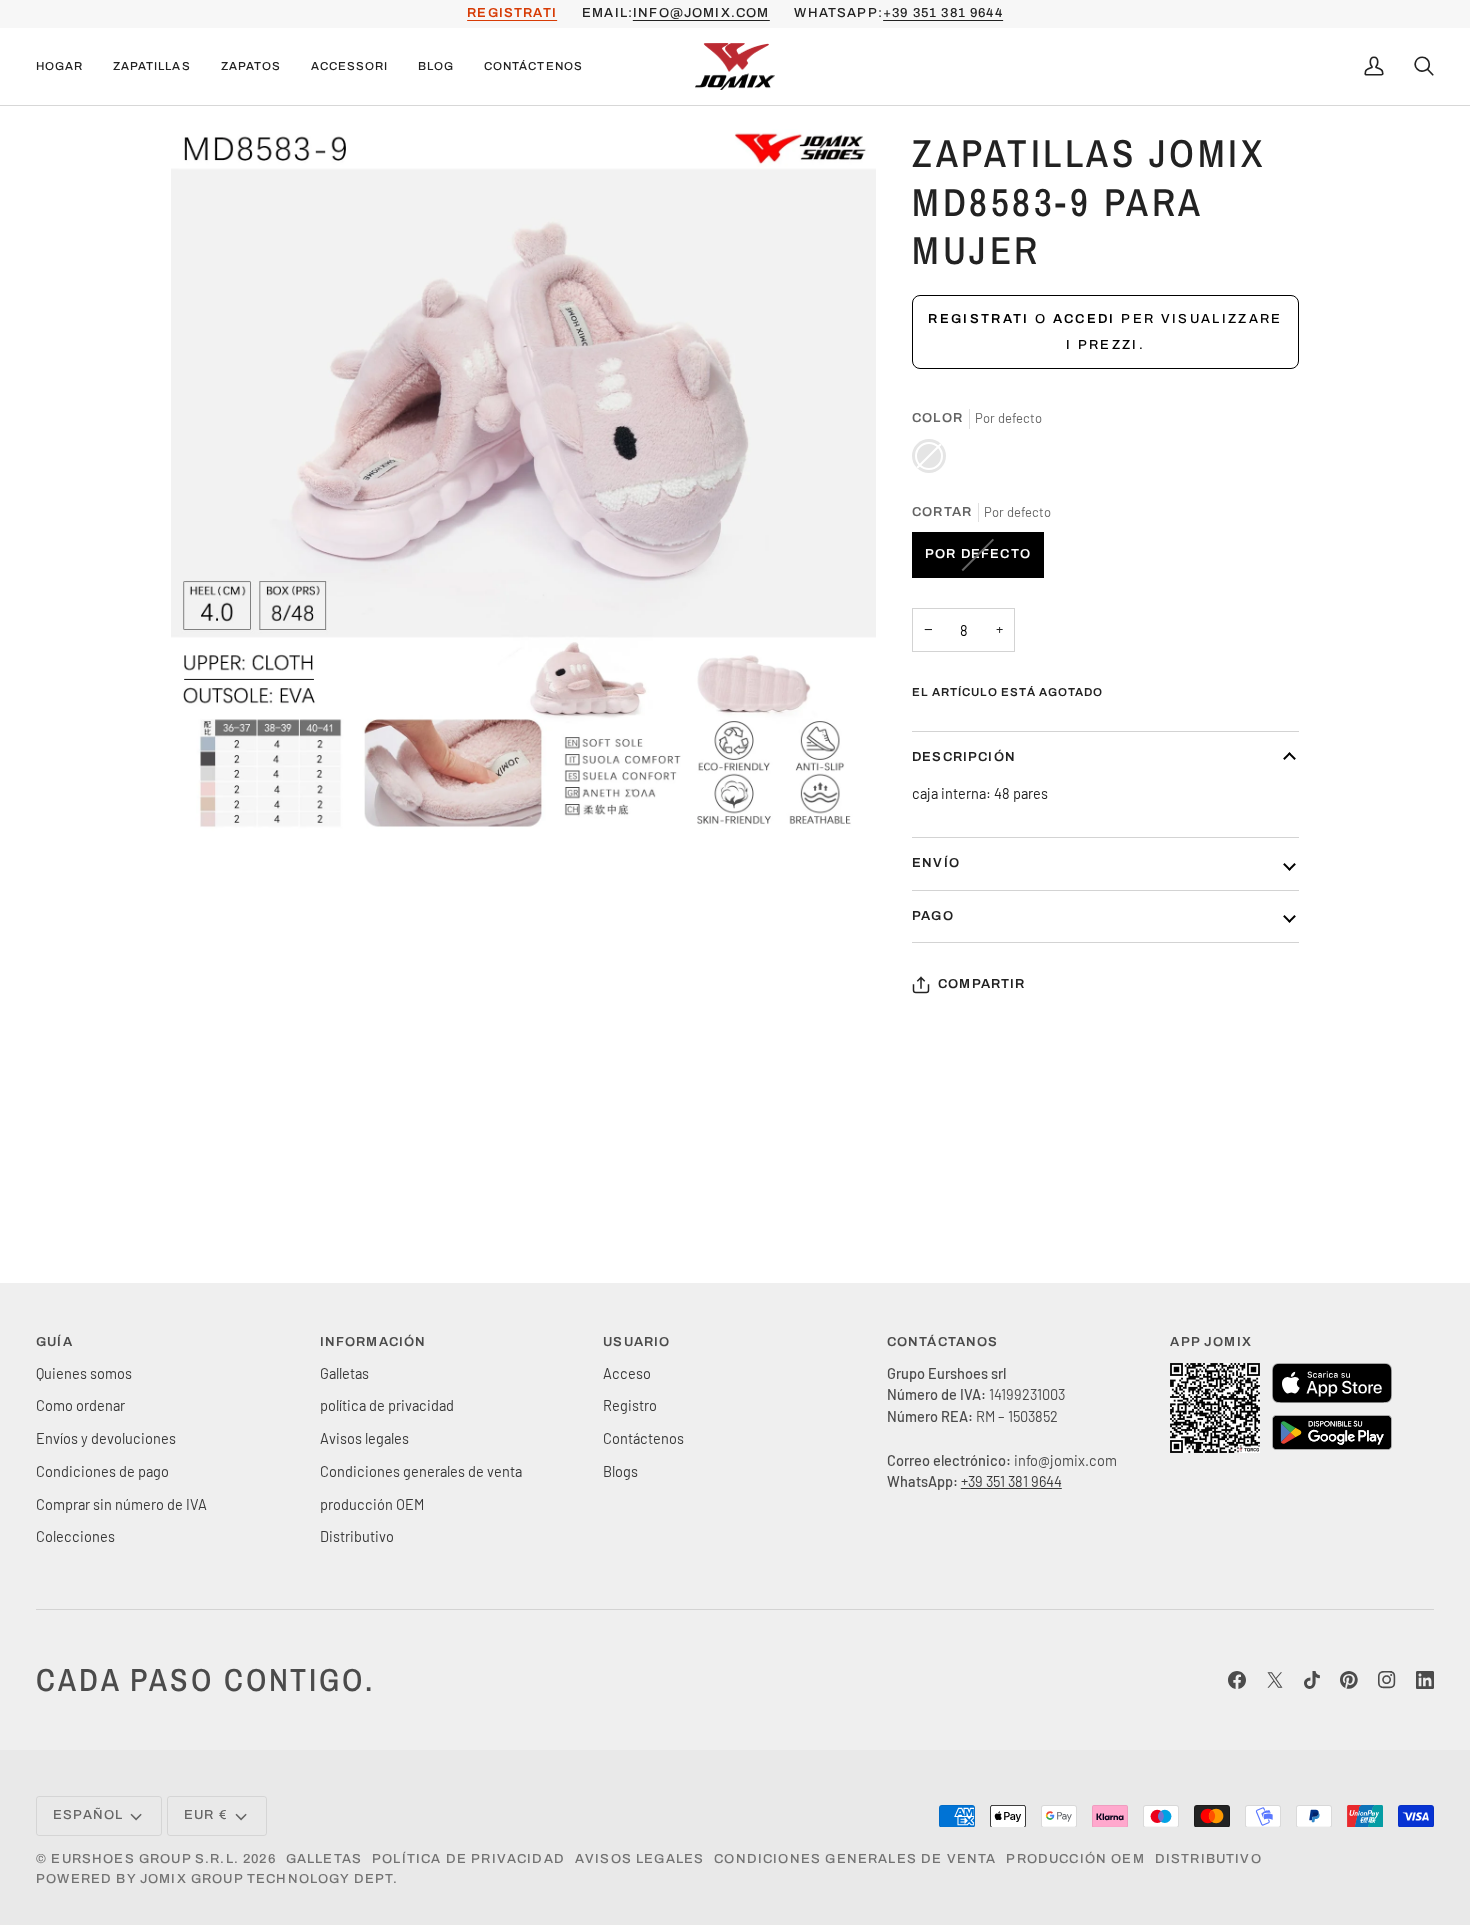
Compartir (982, 984)
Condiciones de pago (102, 1471)
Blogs (620, 1471)
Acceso (627, 1373)
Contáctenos (643, 1438)
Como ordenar (80, 1405)
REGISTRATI (512, 13)
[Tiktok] (1312, 1680)
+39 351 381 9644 (943, 13)
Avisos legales (364, 1438)
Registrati (978, 319)
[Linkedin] (1425, 1680)
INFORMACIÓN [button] (373, 1342)
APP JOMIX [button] (1211, 1342)
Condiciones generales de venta (421, 1471)
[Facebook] (1237, 1680)
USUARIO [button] (636, 1342)
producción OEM (372, 1504)
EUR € (206, 1815)
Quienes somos (84, 1373)
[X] (1275, 1680)
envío (936, 863)
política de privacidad (387, 1405)
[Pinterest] (1349, 1680)
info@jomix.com (701, 13)
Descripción (964, 757)
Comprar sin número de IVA (121, 1504)
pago (933, 916)
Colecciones (75, 1536)
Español (88, 1815)
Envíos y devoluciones (106, 1438)
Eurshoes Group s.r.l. (145, 1859)
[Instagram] (1387, 1680)
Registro (630, 1405)
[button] (151, 67)
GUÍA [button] (54, 1342)
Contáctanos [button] (943, 1342)
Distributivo (357, 1536)
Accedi (1084, 319)
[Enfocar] (208, 796)
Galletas (344, 1373)
